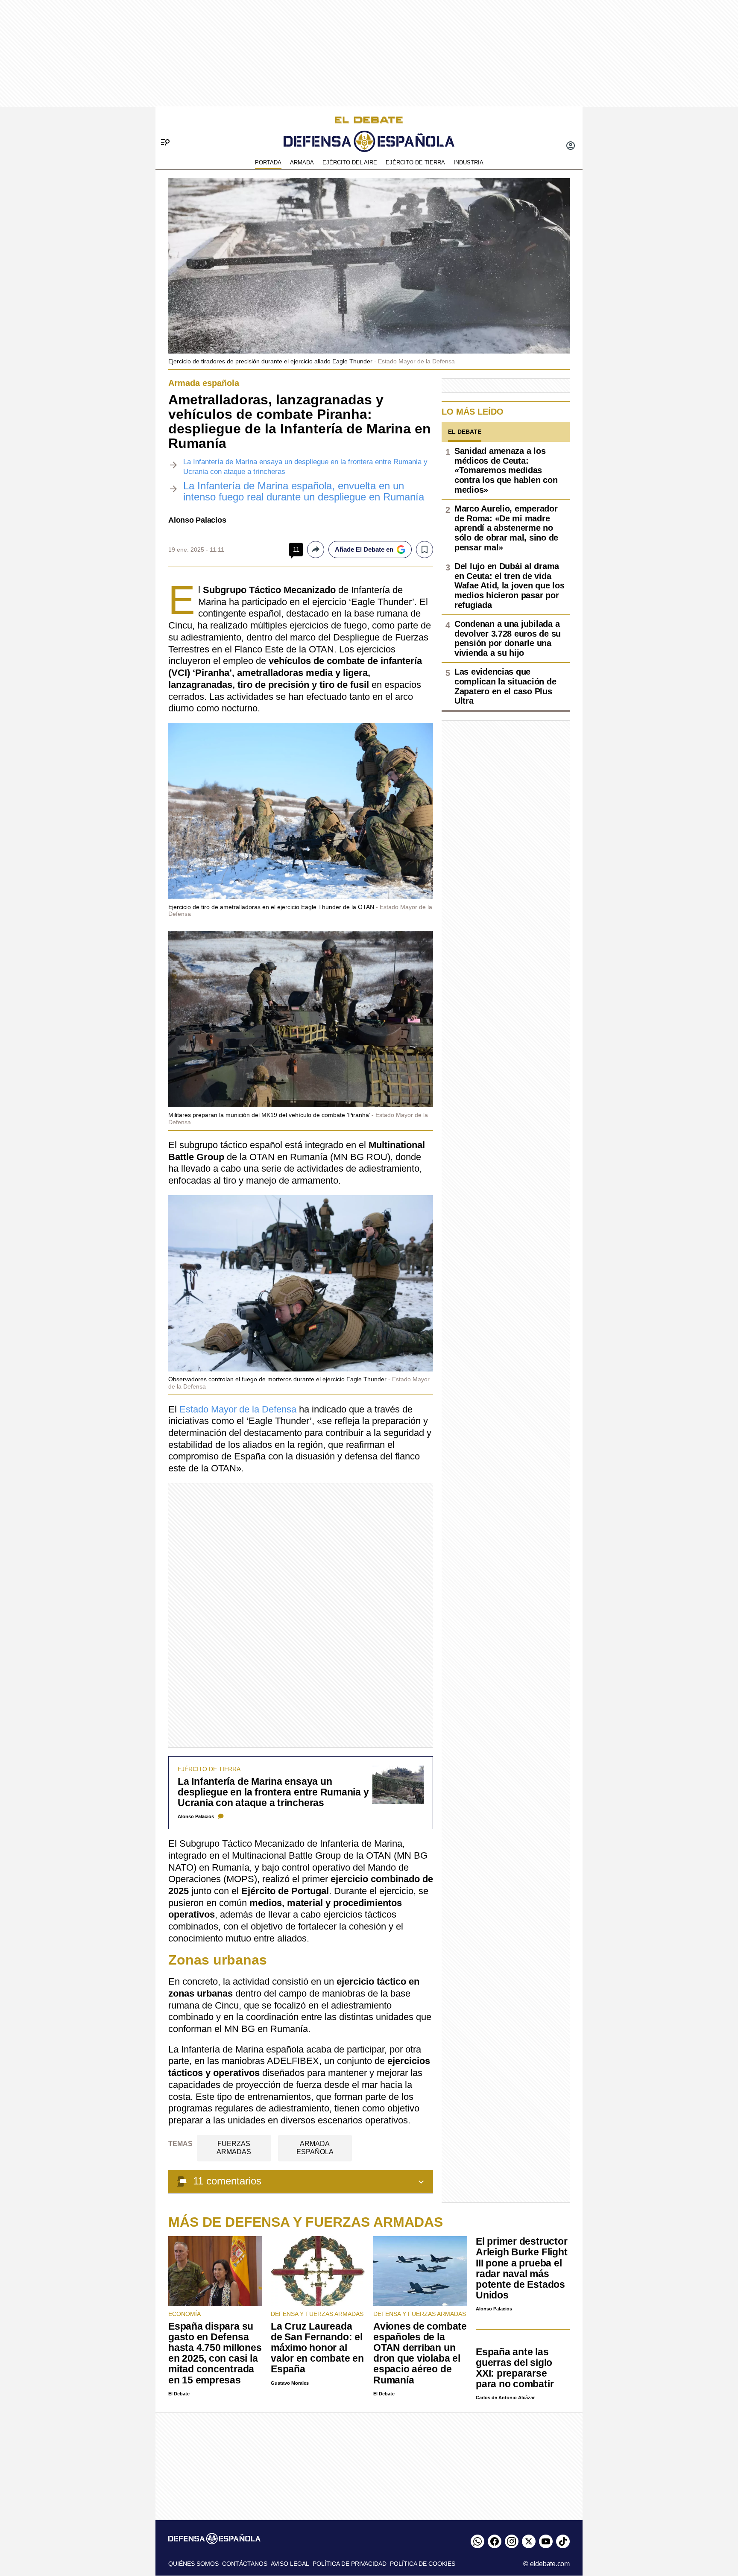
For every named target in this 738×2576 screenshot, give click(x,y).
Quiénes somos (193, 2564)
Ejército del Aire (350, 162)
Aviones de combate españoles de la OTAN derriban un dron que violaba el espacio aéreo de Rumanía (420, 2353)
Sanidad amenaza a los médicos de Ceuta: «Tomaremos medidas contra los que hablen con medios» (506, 470)
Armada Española (315, 2148)
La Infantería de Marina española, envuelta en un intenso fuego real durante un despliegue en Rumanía (304, 491)
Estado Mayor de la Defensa (238, 1409)
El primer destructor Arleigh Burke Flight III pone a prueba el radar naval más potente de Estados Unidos (521, 2268)
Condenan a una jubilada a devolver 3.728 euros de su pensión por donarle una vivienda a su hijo (508, 638)
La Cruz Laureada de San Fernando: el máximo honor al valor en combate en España (317, 2348)
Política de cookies (423, 2564)
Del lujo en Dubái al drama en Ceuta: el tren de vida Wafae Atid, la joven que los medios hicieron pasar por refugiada (509, 586)
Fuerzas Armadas (234, 2148)
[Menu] (162, 128)
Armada (302, 162)
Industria (469, 162)
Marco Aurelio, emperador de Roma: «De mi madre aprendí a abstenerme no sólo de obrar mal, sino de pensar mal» (506, 528)
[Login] (571, 146)
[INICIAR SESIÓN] (571, 146)
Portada (268, 162)
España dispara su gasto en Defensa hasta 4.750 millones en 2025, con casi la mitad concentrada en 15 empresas (215, 2353)
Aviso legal (290, 2564)
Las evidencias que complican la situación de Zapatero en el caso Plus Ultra (505, 686)
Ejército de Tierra (415, 162)
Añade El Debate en (364, 549)
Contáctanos (245, 2564)
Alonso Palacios (197, 520)
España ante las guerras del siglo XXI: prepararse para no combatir (515, 2368)
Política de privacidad (350, 2564)
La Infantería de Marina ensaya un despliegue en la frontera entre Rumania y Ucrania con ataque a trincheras (273, 1792)
